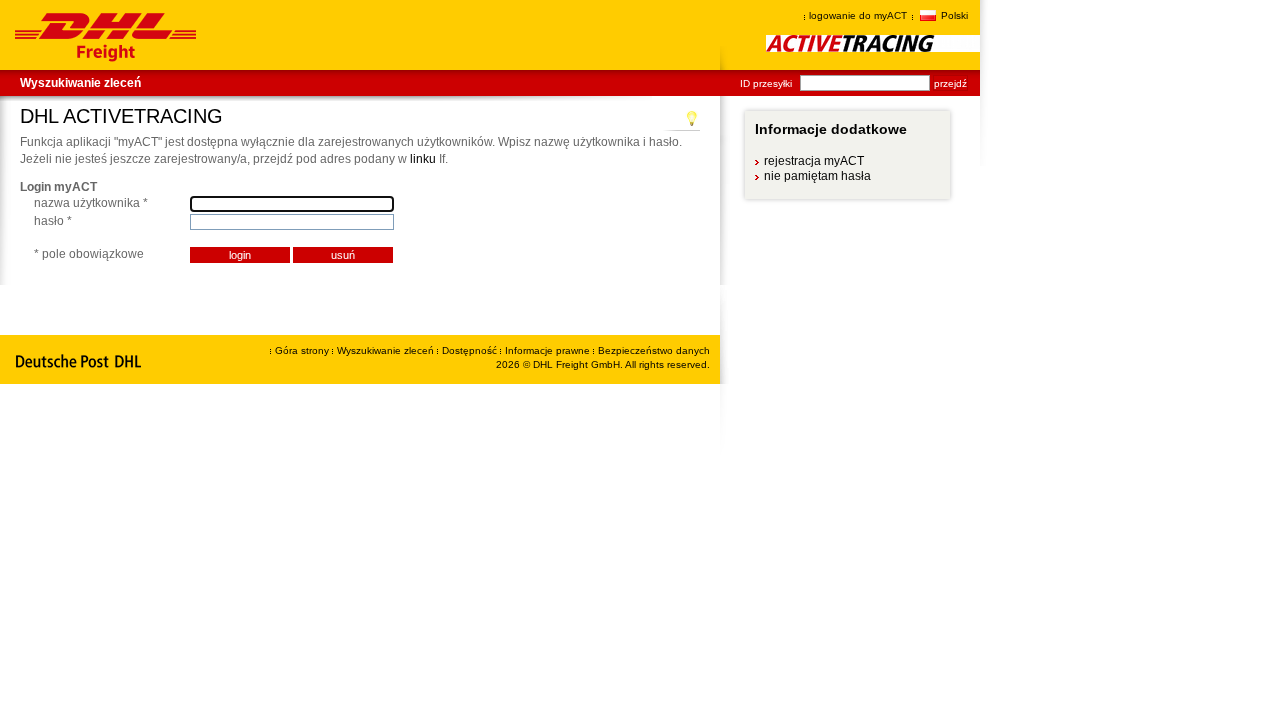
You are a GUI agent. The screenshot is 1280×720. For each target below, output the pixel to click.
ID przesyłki (766, 83)
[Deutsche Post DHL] (79, 362)
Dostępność (471, 350)
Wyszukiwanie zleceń (80, 83)
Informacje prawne (549, 350)
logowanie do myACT (858, 15)
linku (423, 159)
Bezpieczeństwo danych (654, 350)
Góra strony (302, 350)
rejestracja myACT (813, 161)
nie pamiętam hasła (817, 176)
